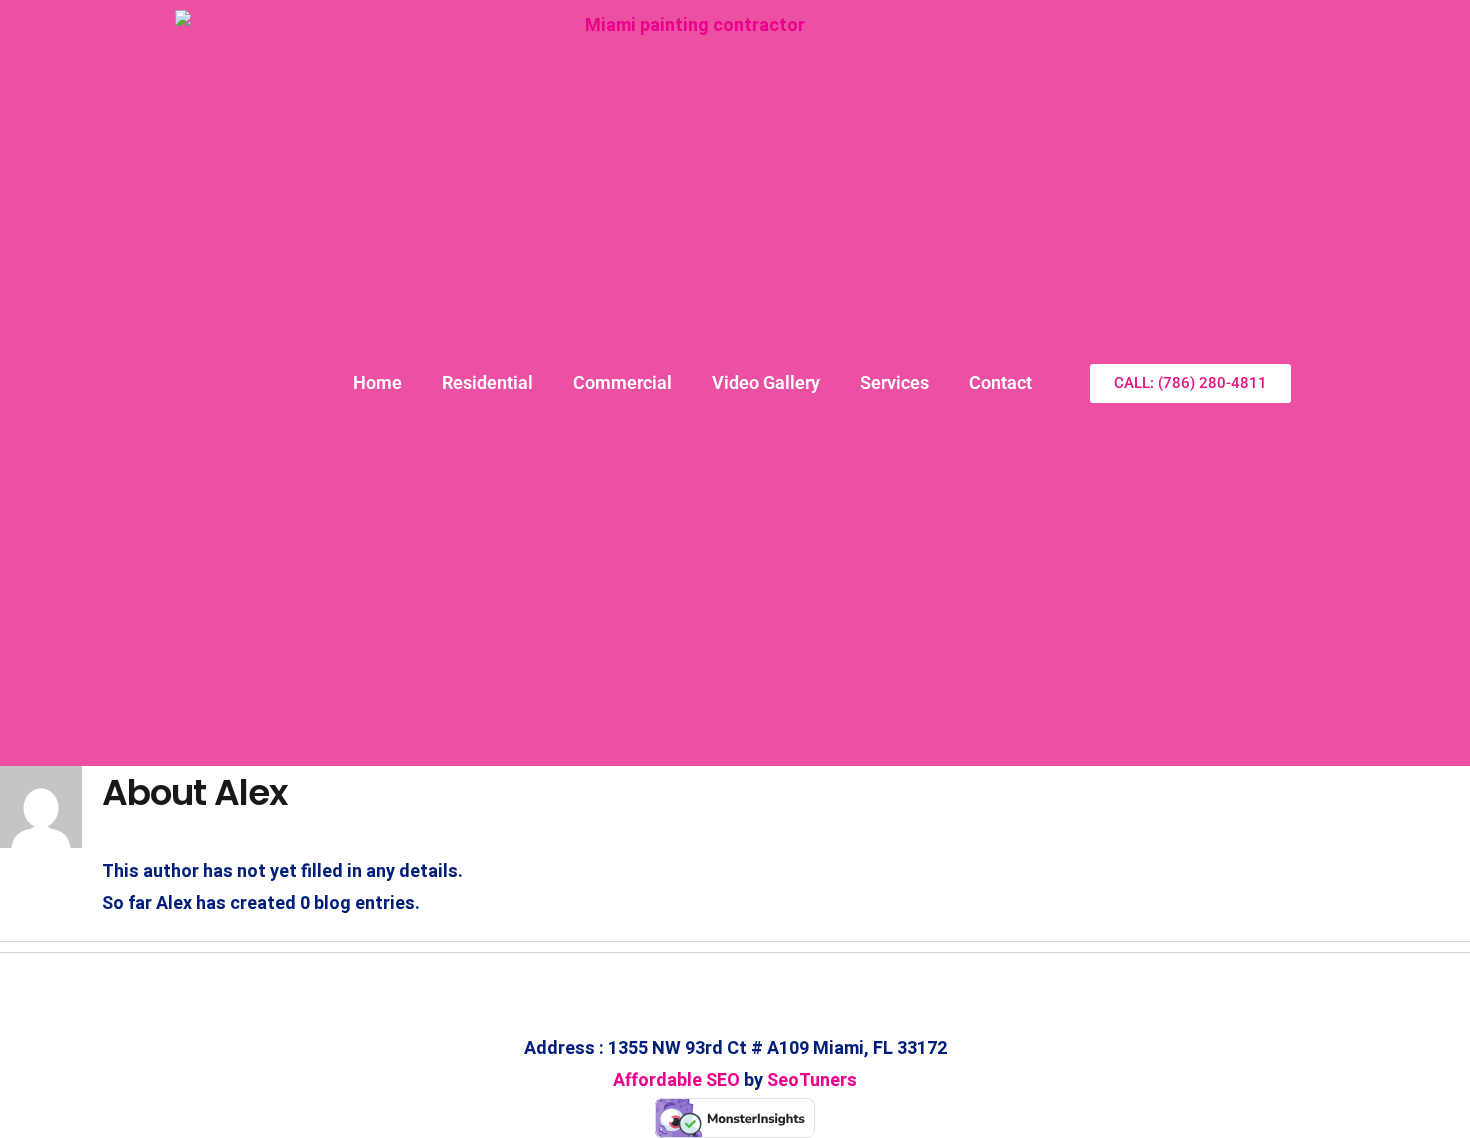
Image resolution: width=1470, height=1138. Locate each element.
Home (377, 382)
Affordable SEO (676, 1080)
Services (894, 382)
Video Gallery (766, 382)
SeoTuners (812, 1080)
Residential (487, 382)
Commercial (622, 382)
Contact (1000, 382)
